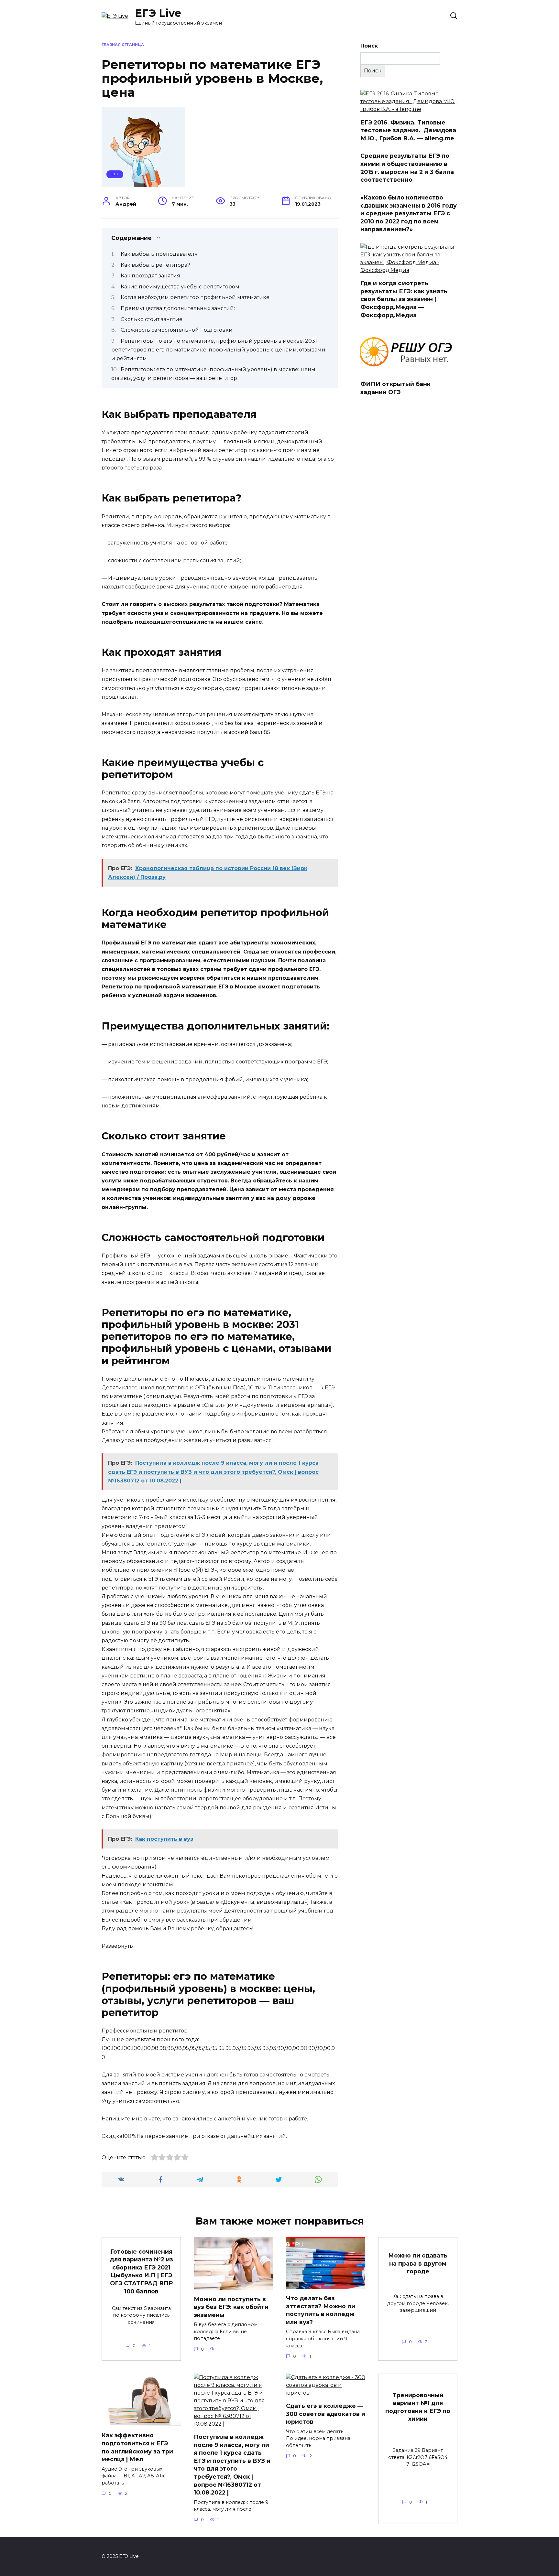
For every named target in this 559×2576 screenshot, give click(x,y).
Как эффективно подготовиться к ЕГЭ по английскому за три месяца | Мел (137, 2447)
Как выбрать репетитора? (155, 265)
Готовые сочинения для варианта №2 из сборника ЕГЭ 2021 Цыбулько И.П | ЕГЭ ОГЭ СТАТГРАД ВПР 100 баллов (141, 2271)
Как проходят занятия (150, 276)
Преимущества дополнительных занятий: (178, 308)
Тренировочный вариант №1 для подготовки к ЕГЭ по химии (418, 2407)
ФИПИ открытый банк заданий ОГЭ (395, 388)
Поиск (369, 46)
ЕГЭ (115, 174)
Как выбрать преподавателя (159, 254)
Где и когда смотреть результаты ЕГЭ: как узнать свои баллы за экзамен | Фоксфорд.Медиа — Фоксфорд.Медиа (404, 299)
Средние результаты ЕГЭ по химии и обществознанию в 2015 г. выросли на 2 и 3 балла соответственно (407, 168)
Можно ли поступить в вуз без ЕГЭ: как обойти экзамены (231, 2307)
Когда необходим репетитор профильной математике (195, 297)
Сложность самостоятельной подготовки (177, 330)
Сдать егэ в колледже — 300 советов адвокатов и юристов (326, 2414)
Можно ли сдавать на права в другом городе (418, 2263)
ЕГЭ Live (158, 13)
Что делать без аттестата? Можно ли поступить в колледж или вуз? (321, 2310)
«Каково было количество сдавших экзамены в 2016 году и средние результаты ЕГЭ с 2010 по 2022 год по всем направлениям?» (409, 213)
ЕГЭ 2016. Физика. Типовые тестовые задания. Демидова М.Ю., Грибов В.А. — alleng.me (408, 130)
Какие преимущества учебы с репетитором (180, 287)
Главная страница (123, 45)
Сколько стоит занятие (152, 319)
